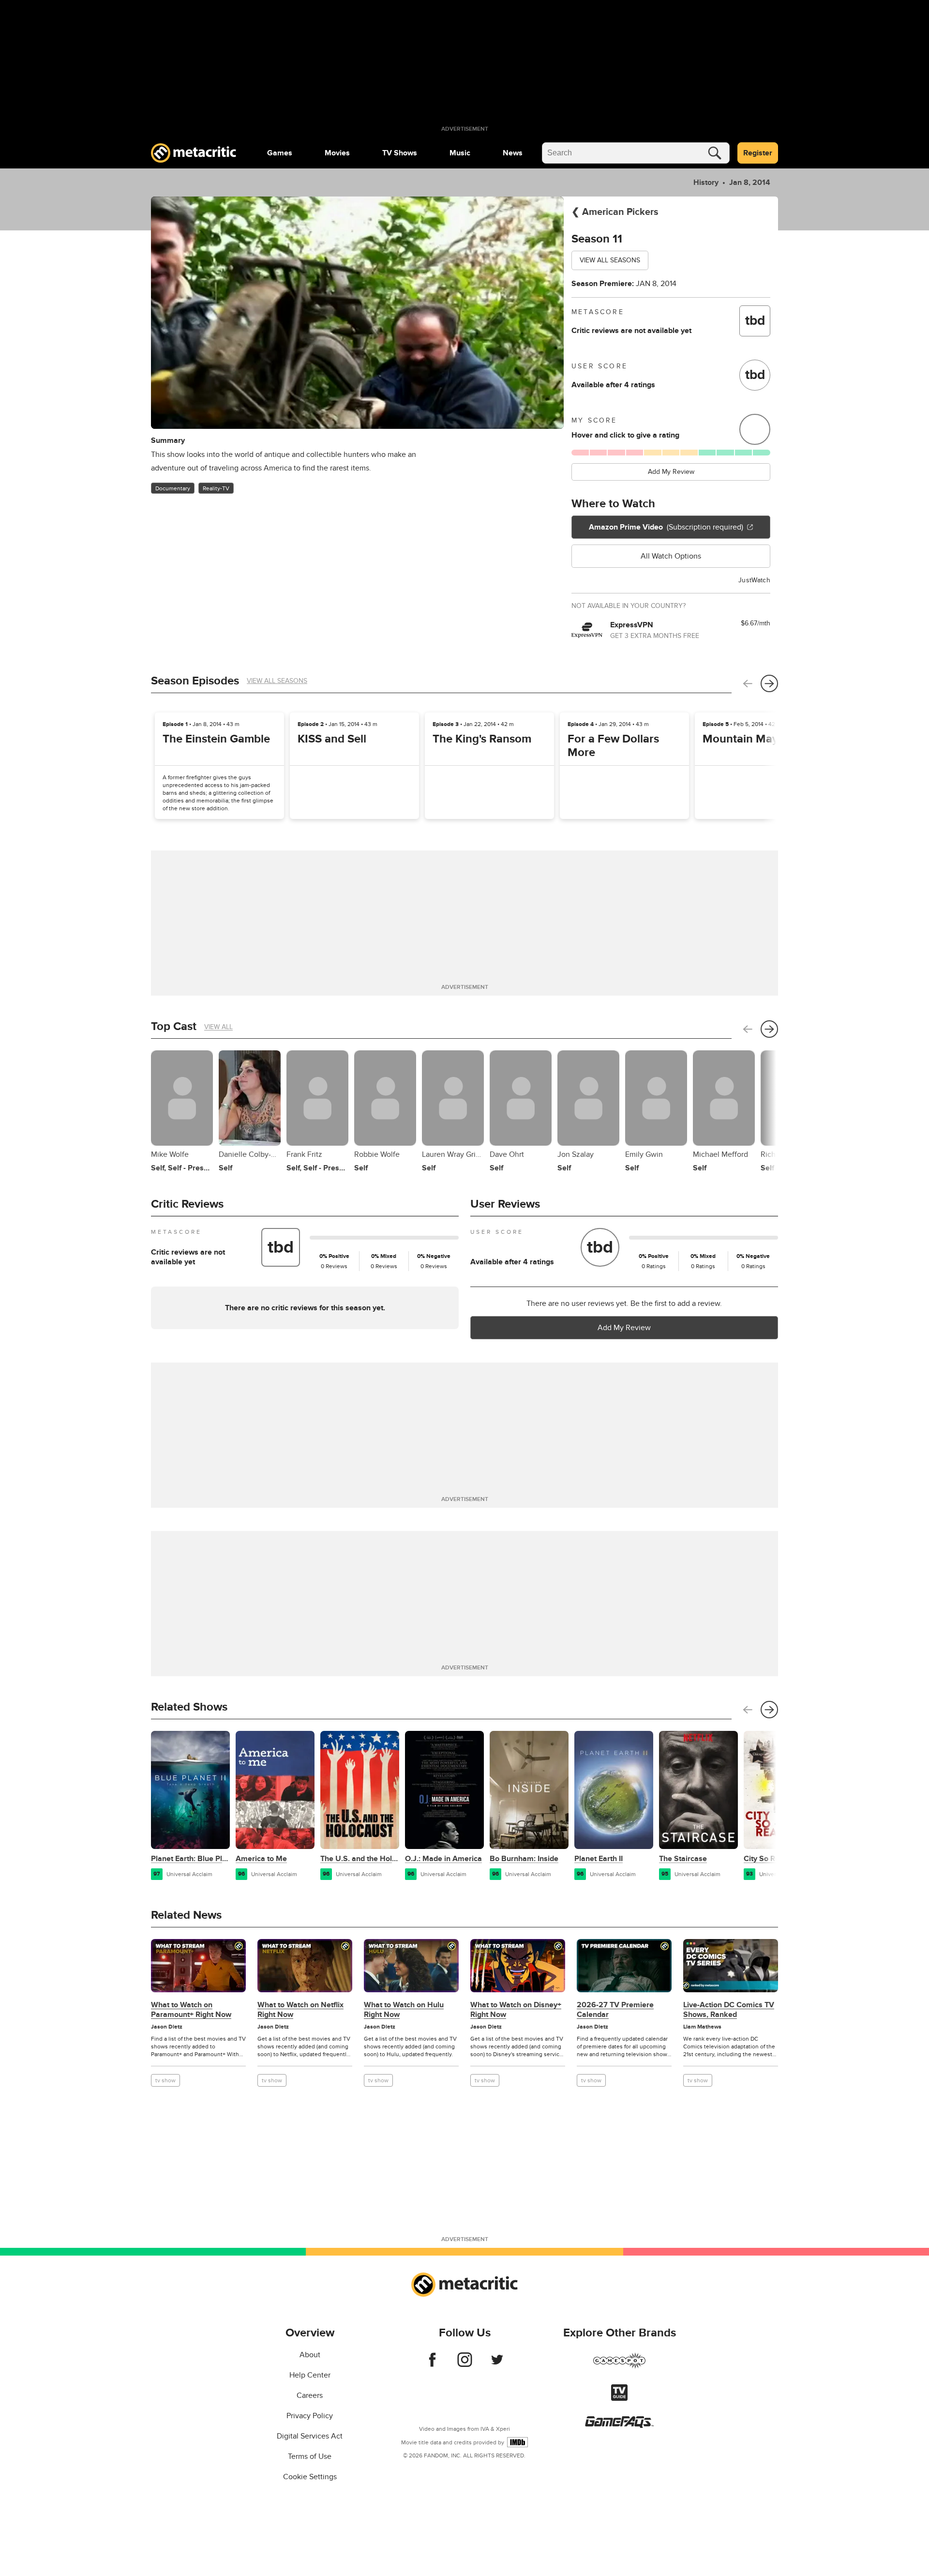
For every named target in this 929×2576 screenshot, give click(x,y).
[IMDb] (517, 2442)
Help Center (310, 2375)
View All (218, 1027)
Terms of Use (310, 2456)
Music (460, 153)
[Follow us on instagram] (465, 2364)
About (310, 2355)
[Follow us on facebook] (432, 2364)
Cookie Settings (310, 2477)
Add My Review (671, 472)
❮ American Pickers (615, 212)
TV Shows (400, 153)
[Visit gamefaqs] (619, 2425)
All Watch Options (671, 556)
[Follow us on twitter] (497, 2364)
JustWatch (754, 580)
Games (280, 153)
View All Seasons (610, 260)
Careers (310, 2395)
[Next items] (769, 683)
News (513, 153)
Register (758, 153)
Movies (337, 153)
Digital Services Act (310, 2436)
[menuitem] (280, 153)
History (706, 182)
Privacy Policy (310, 2416)
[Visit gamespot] (619, 2366)
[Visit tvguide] (619, 2398)
